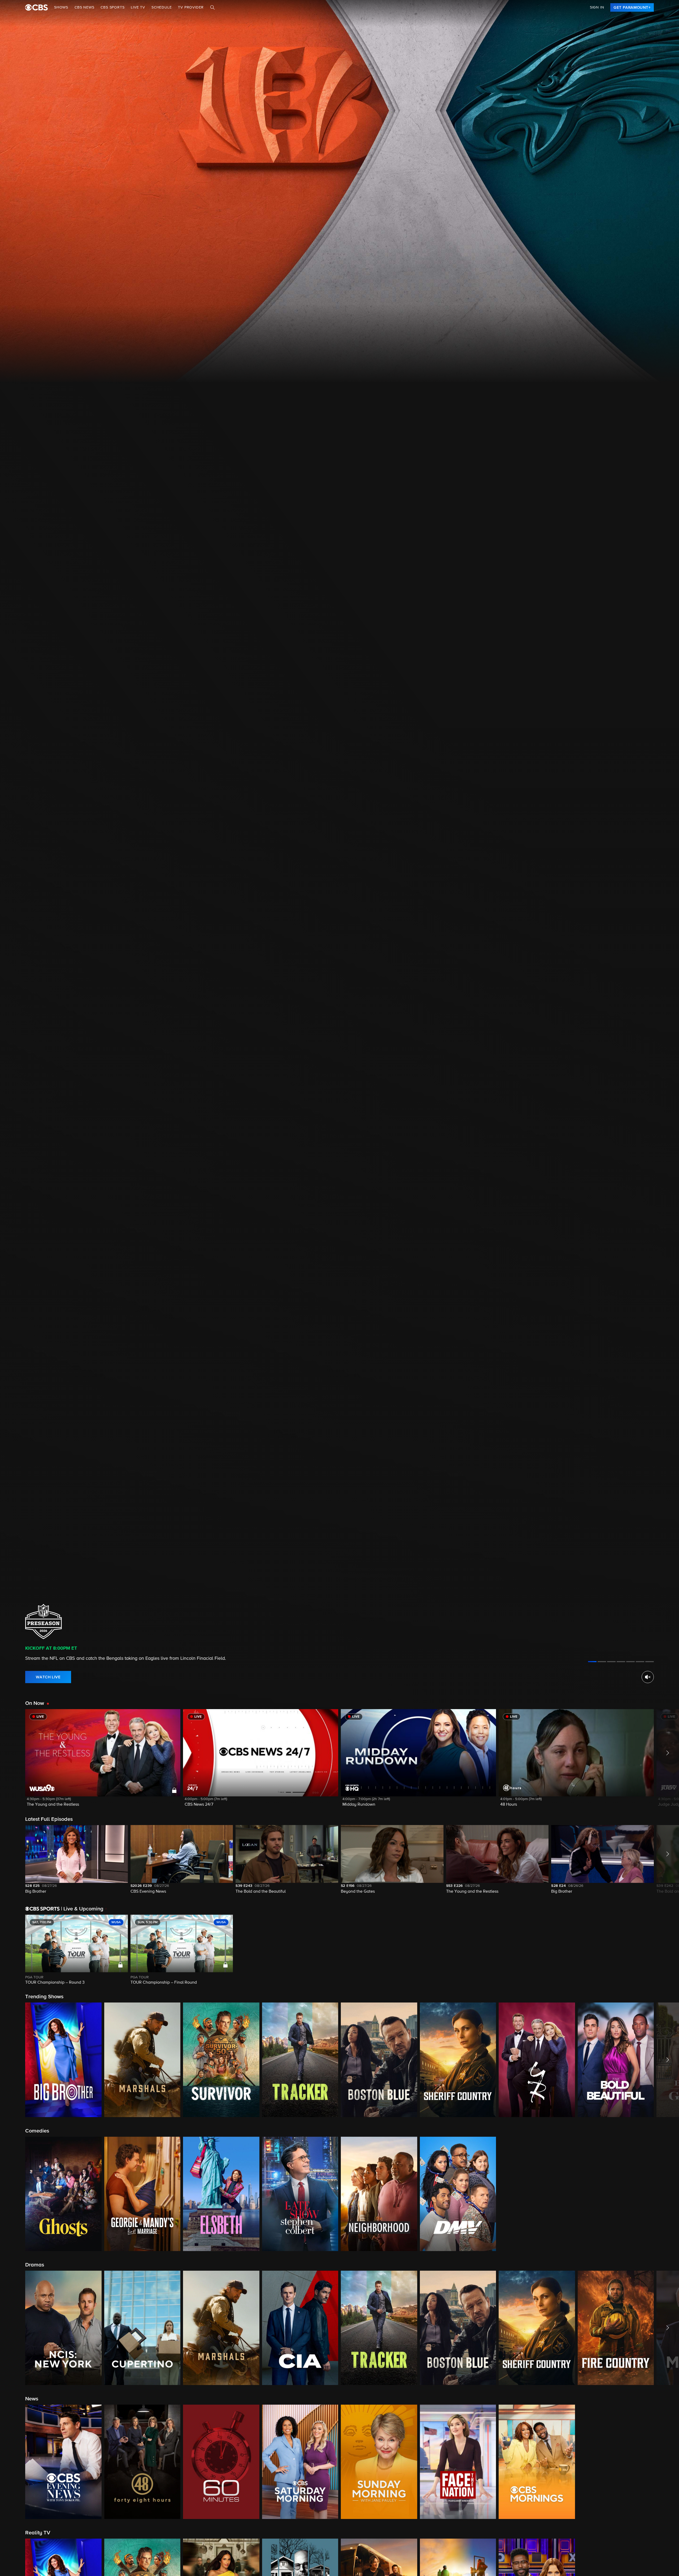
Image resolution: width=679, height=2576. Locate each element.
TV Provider (191, 7)
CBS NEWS (84, 7)
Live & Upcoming (82, 1909)
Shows (61, 7)
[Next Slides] (666, 1950)
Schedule (162, 7)
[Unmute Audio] (648, 1677)
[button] (103, 1761)
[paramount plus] (36, 7)
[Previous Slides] (13, 1950)
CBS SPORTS (112, 7)
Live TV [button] (138, 7)
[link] (632, 7)
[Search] (212, 7)
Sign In (597, 7)
